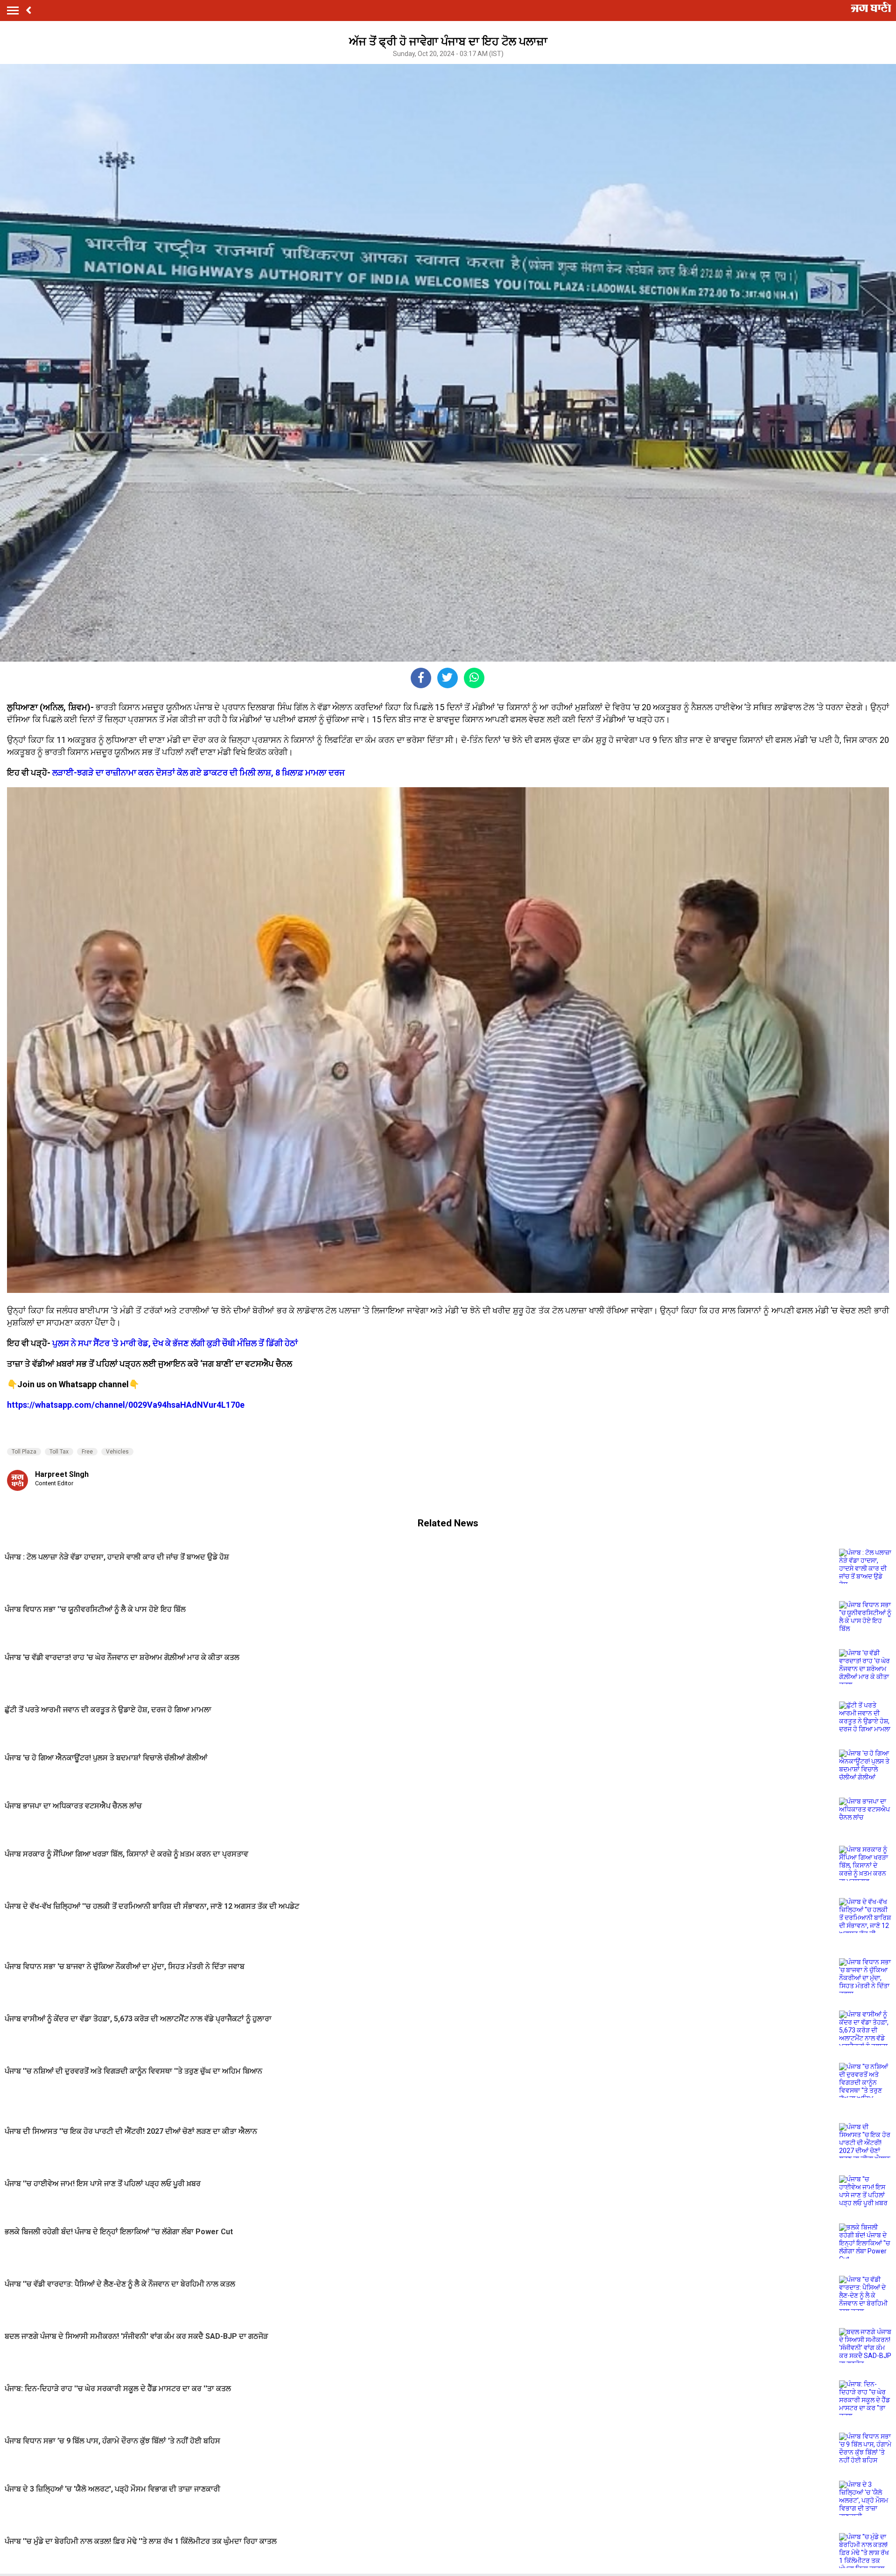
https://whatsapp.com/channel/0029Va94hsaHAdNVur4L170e (126, 1405)
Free (87, 1452)
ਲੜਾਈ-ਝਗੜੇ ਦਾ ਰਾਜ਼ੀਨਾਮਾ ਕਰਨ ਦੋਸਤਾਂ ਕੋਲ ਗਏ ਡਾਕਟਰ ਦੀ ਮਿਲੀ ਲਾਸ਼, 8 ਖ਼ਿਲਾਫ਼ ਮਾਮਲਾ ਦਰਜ (199, 773)
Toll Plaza (24, 1452)
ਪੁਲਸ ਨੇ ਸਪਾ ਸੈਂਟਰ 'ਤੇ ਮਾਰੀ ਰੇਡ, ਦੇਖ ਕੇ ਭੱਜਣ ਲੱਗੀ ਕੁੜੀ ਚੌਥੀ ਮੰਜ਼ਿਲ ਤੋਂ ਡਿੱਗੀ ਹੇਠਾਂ (175, 1343)
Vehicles (117, 1452)
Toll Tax (59, 1452)
